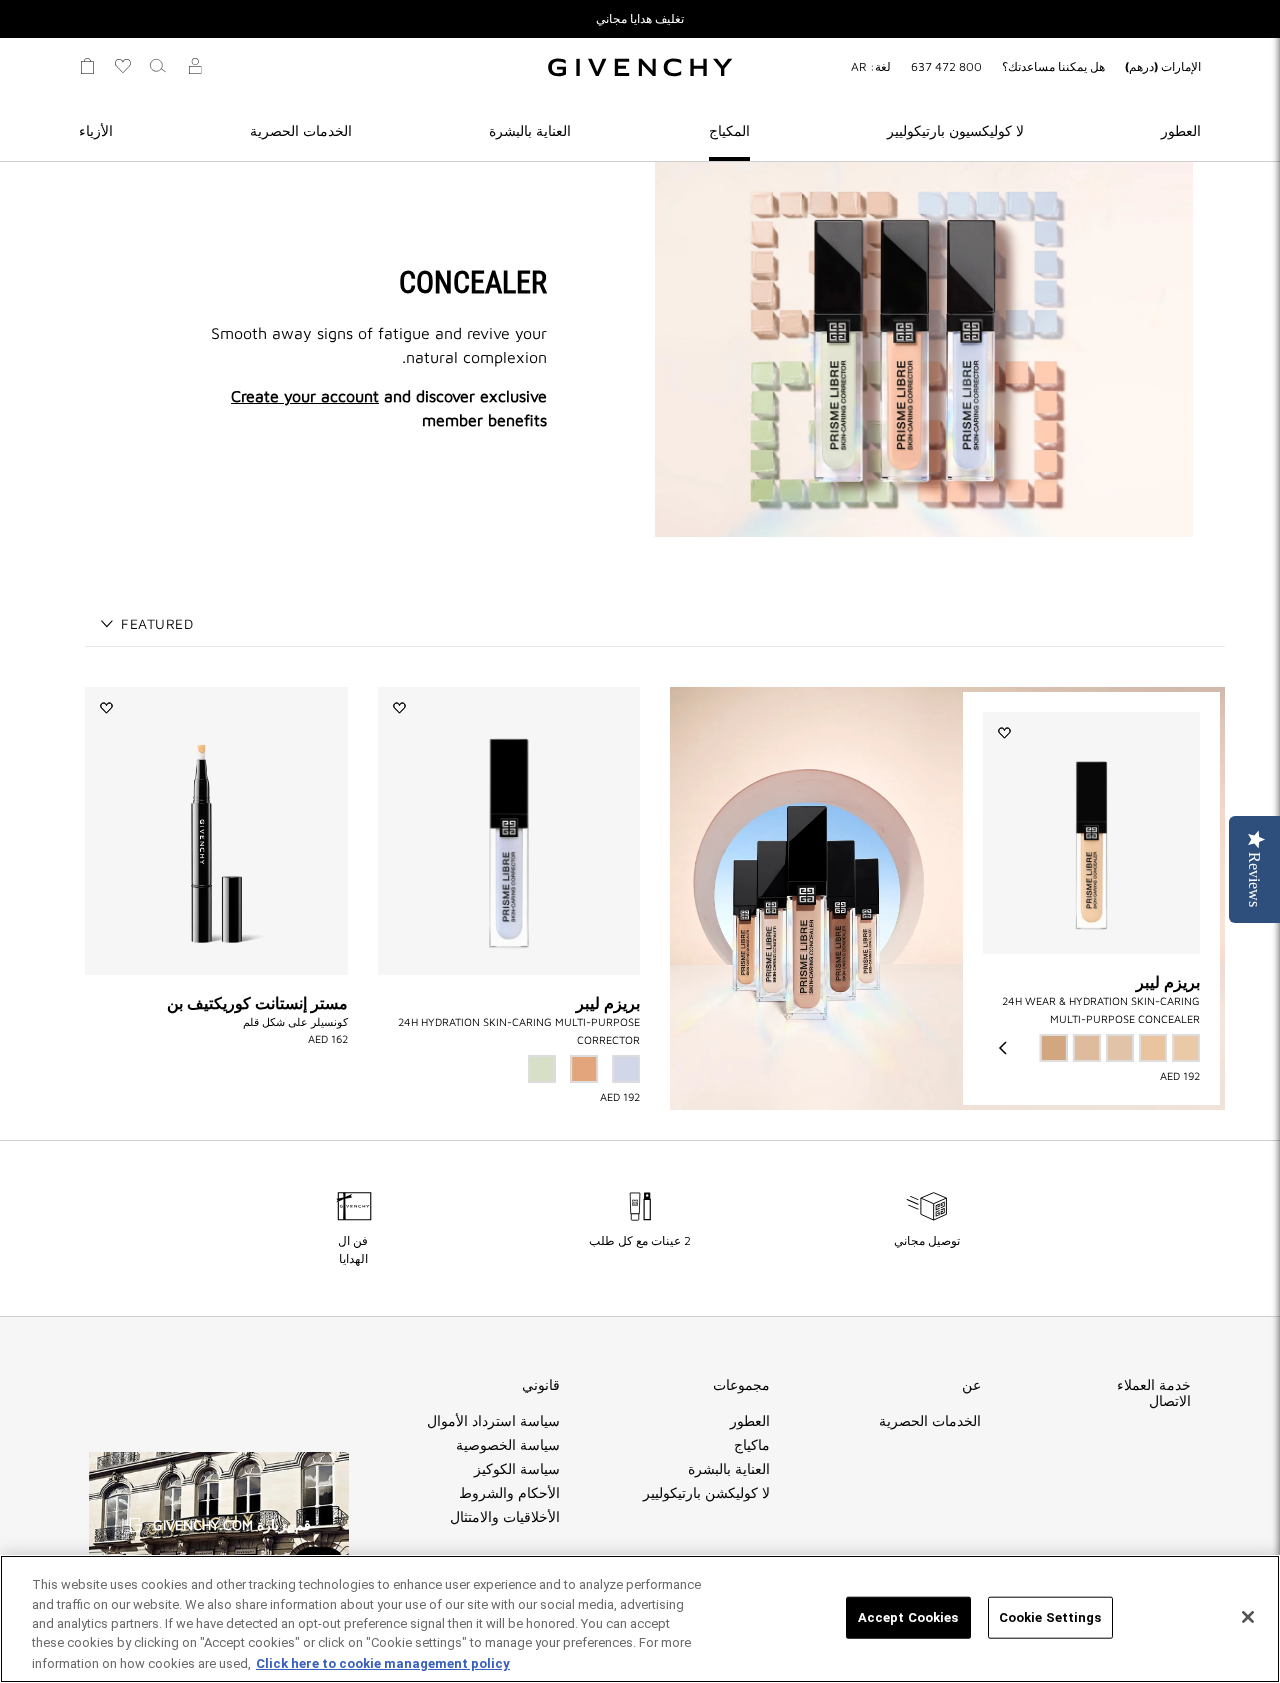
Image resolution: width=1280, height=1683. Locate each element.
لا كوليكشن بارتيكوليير (706, 1493)
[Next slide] (1003, 1048)
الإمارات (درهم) (1163, 66)
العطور (1181, 130)
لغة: (871, 66)
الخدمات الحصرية (301, 130)
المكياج (729, 130)
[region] (640, 1619)
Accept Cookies (908, 1617)
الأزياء (96, 130)
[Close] (1248, 1617)
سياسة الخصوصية (508, 1445)
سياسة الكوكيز (517, 1469)
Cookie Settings (1050, 1617)
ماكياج (752, 1445)
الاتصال (1170, 1401)
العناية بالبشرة (530, 130)
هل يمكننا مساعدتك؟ (1053, 66)
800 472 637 (946, 66)
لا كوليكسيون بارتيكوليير (955, 130)
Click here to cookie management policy (383, 1662)
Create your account (305, 396)
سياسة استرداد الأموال (493, 1421)
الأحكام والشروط (509, 1493)
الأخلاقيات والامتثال (505, 1517)
